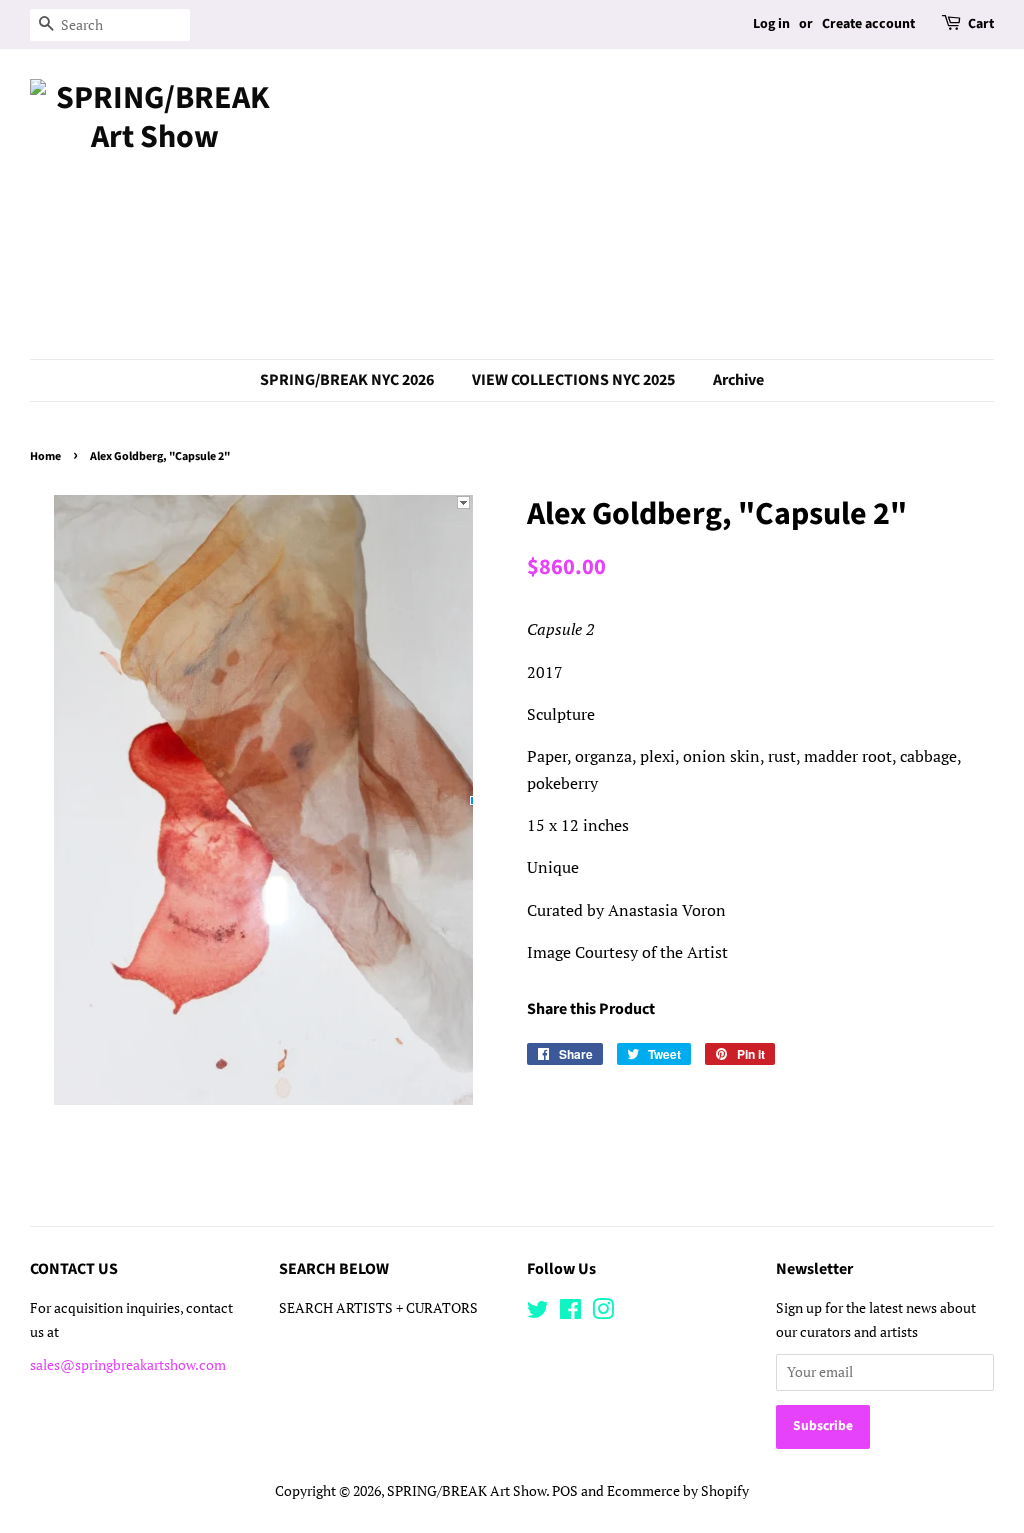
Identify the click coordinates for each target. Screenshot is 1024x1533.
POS (565, 1491)
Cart (981, 24)
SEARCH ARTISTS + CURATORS (378, 1308)
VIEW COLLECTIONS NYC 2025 (573, 380)
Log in (771, 24)
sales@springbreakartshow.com (128, 1365)
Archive (738, 380)
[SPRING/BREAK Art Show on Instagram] (603, 1313)
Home (45, 456)
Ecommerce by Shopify (678, 1491)
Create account (868, 24)
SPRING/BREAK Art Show (466, 1491)
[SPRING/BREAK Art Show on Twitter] (538, 1313)
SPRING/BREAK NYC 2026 (347, 380)
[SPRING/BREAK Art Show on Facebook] (570, 1313)
